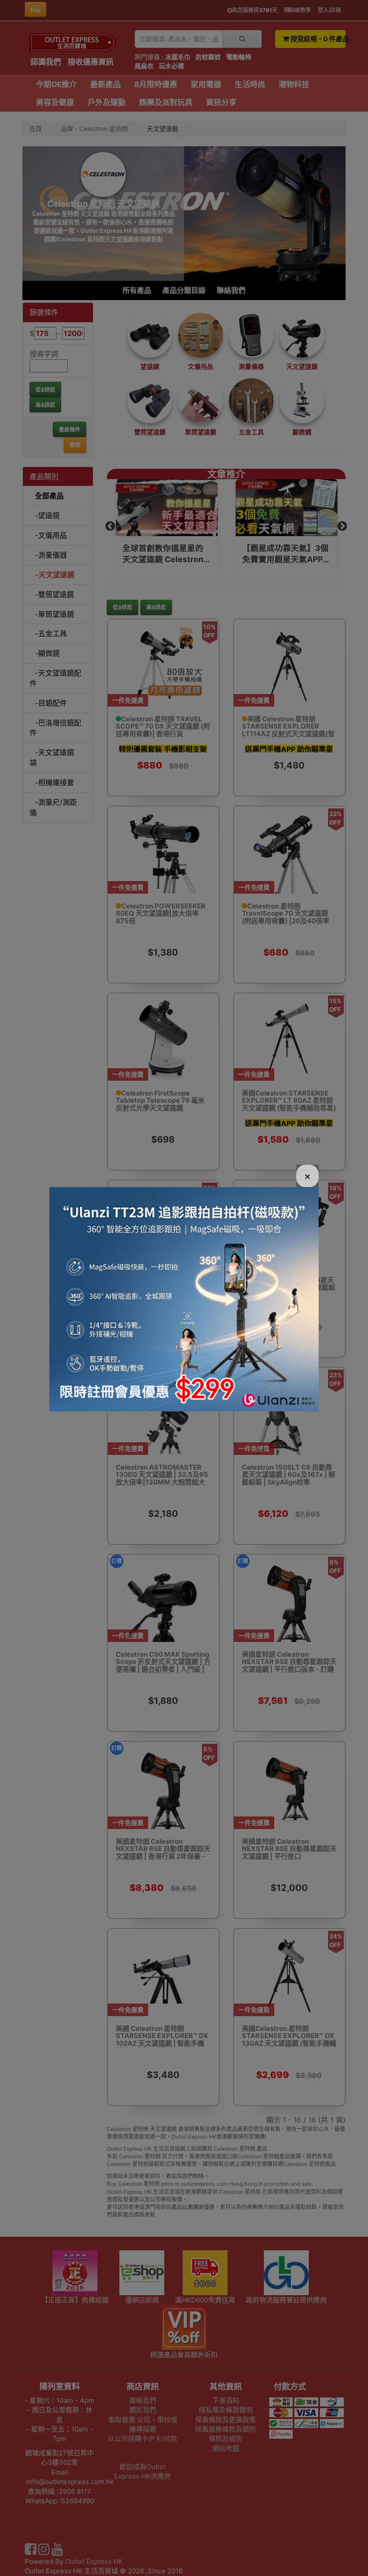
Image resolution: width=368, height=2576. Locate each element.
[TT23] (184, 1298)
